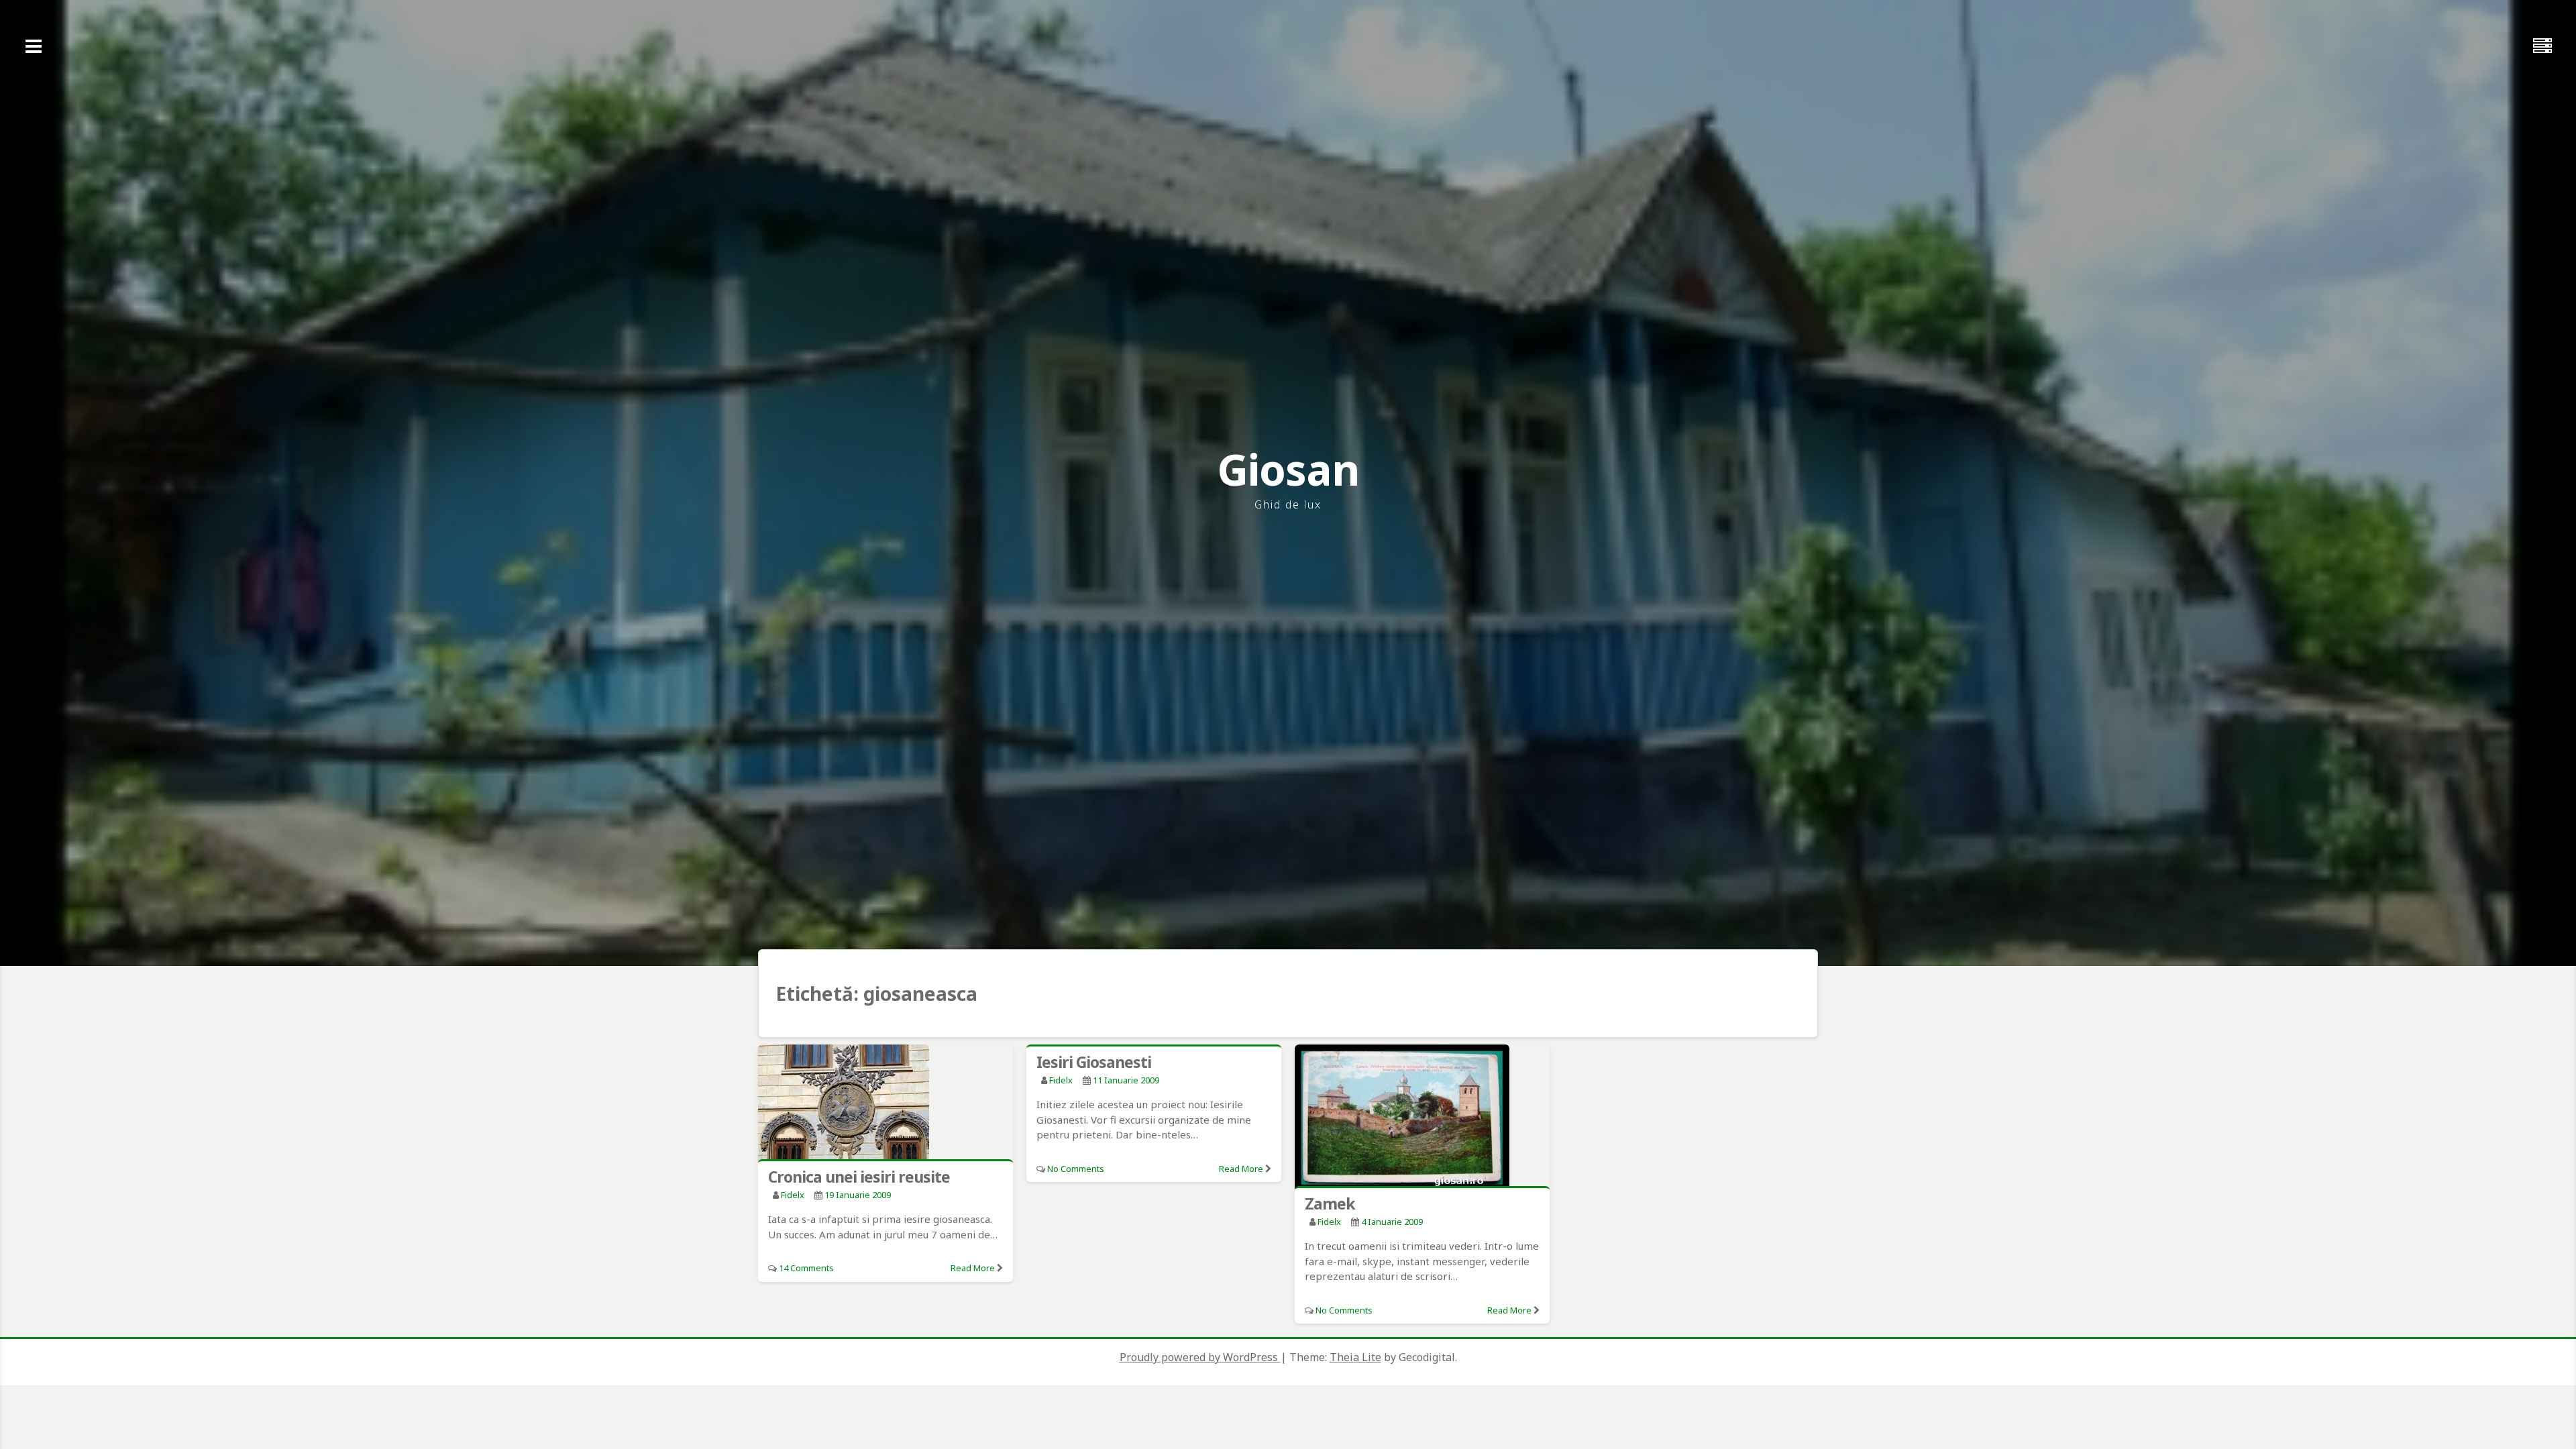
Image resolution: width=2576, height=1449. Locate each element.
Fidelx (793, 1195)
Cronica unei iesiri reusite (859, 1177)
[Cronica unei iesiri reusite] (885, 1105)
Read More (973, 1268)
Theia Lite (1355, 1357)
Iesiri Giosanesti (1094, 1062)
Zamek (1330, 1203)
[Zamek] (1422, 1118)
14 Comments (806, 1268)
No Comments (1076, 1169)
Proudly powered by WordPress (1200, 1357)
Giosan (1288, 469)
